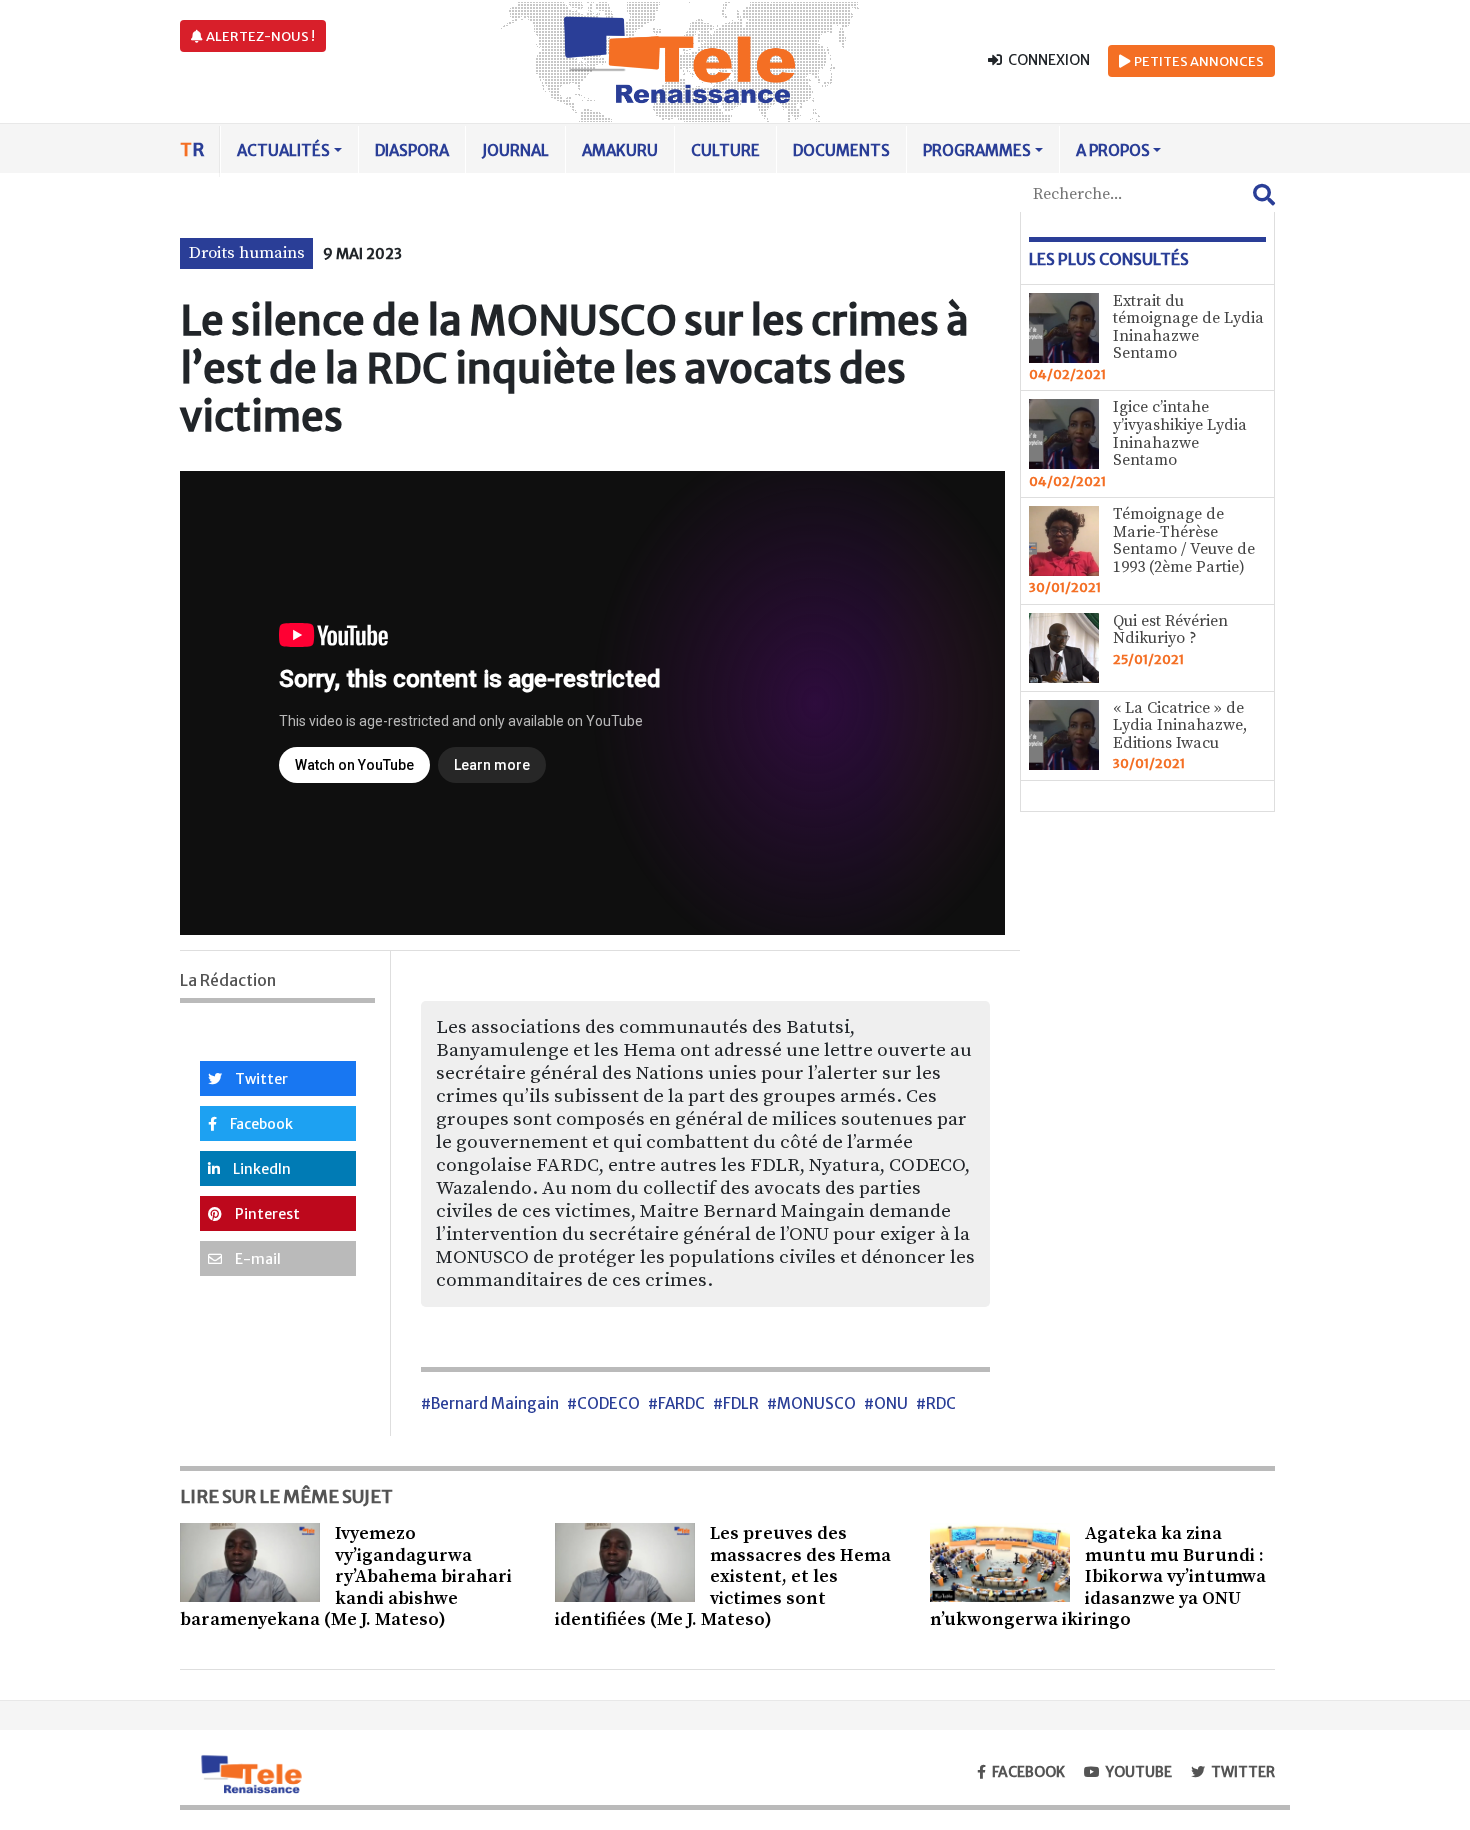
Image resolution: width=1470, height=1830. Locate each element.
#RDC (936, 1403)
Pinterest (266, 1214)
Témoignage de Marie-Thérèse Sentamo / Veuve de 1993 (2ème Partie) (1184, 540)
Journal (515, 150)
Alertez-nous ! (259, 36)
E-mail (256, 1259)
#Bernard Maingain (490, 1403)
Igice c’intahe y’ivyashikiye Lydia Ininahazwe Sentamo (1180, 433)
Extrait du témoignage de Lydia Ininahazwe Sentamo (1188, 327)
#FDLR (736, 1403)
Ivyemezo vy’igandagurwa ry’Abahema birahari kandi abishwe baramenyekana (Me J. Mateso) (346, 1576)
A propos (1113, 150)
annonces (1199, 61)
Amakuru (620, 150)
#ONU (886, 1403)
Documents (841, 150)
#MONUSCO (811, 1403)
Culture (725, 150)
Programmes (977, 150)
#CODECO (603, 1403)
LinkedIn (260, 1169)
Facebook (260, 1124)
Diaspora (412, 150)
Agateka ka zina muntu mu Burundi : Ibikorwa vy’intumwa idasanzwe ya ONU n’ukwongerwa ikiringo (1098, 1576)
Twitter (260, 1079)
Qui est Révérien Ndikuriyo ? (1170, 630)
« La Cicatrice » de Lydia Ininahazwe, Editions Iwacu (1180, 725)
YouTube (1139, 1772)
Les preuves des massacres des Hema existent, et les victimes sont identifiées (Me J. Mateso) (723, 1576)
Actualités (283, 150)
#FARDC (676, 1403)
